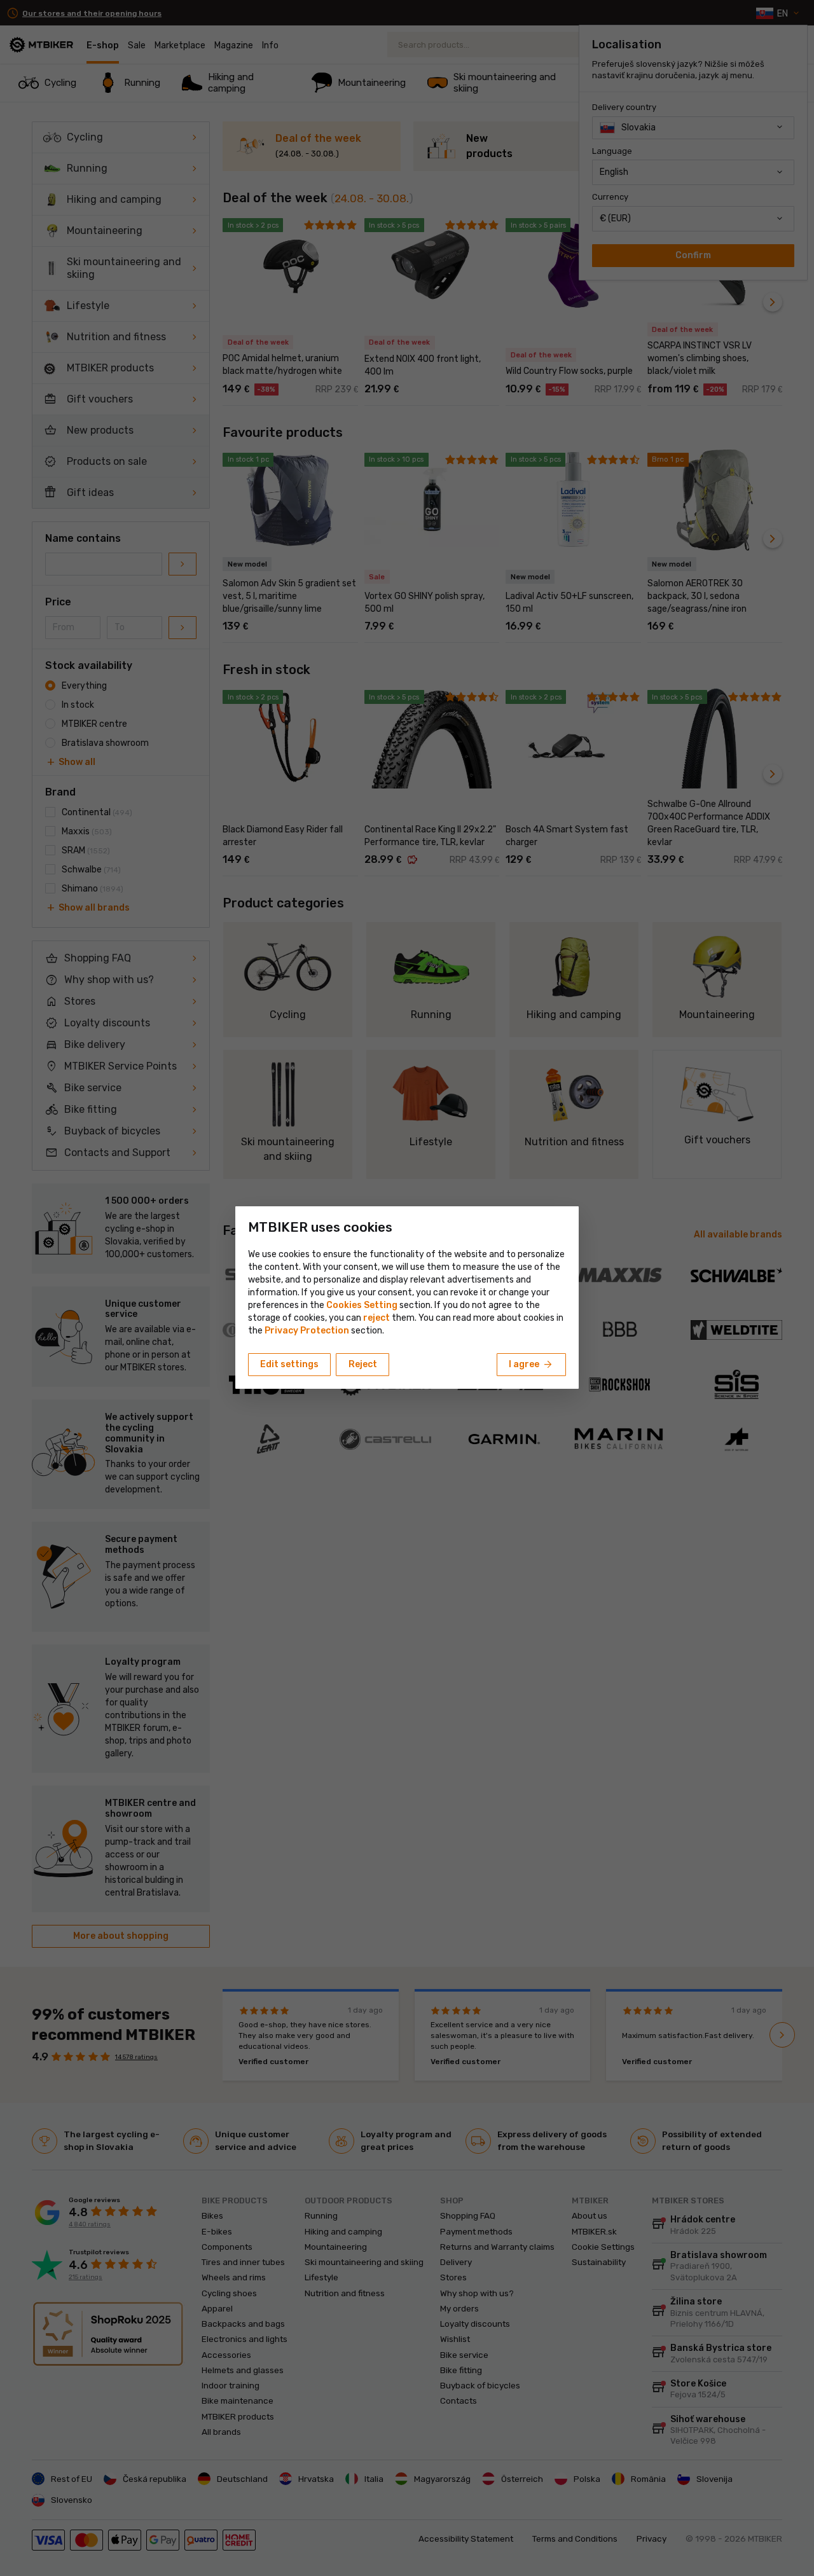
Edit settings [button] (289, 1364)
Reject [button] (363, 1364)
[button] (376, 1318)
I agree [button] (531, 1365)
